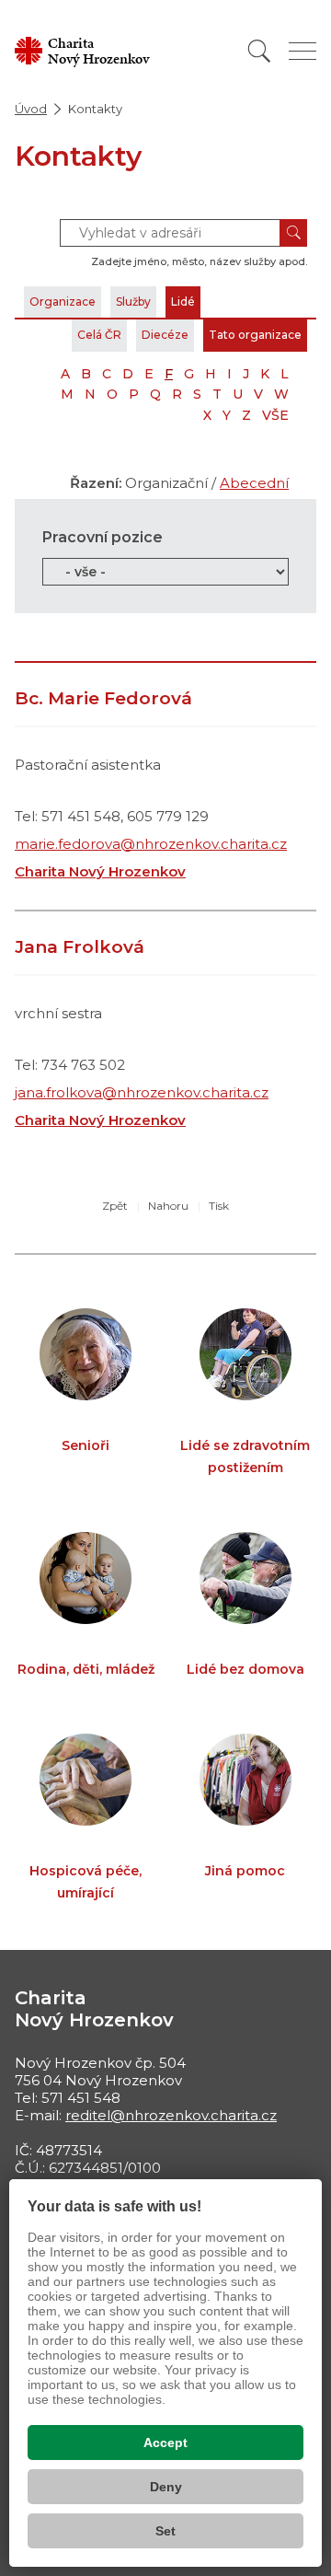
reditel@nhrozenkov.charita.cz (171, 2115)
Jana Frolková (80, 947)
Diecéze (165, 335)
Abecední (254, 483)
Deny (166, 2487)
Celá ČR (99, 335)
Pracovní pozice (103, 537)
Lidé (183, 302)
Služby (133, 302)
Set (165, 2531)
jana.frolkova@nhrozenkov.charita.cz (142, 1092)
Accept (165, 2443)
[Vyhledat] (259, 51)
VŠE (275, 415)
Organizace (63, 302)
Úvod (31, 109)
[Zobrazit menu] (302, 51)
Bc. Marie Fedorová (103, 698)
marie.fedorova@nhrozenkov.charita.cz (151, 844)
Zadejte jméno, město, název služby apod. (199, 261)
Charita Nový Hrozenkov (100, 871)
